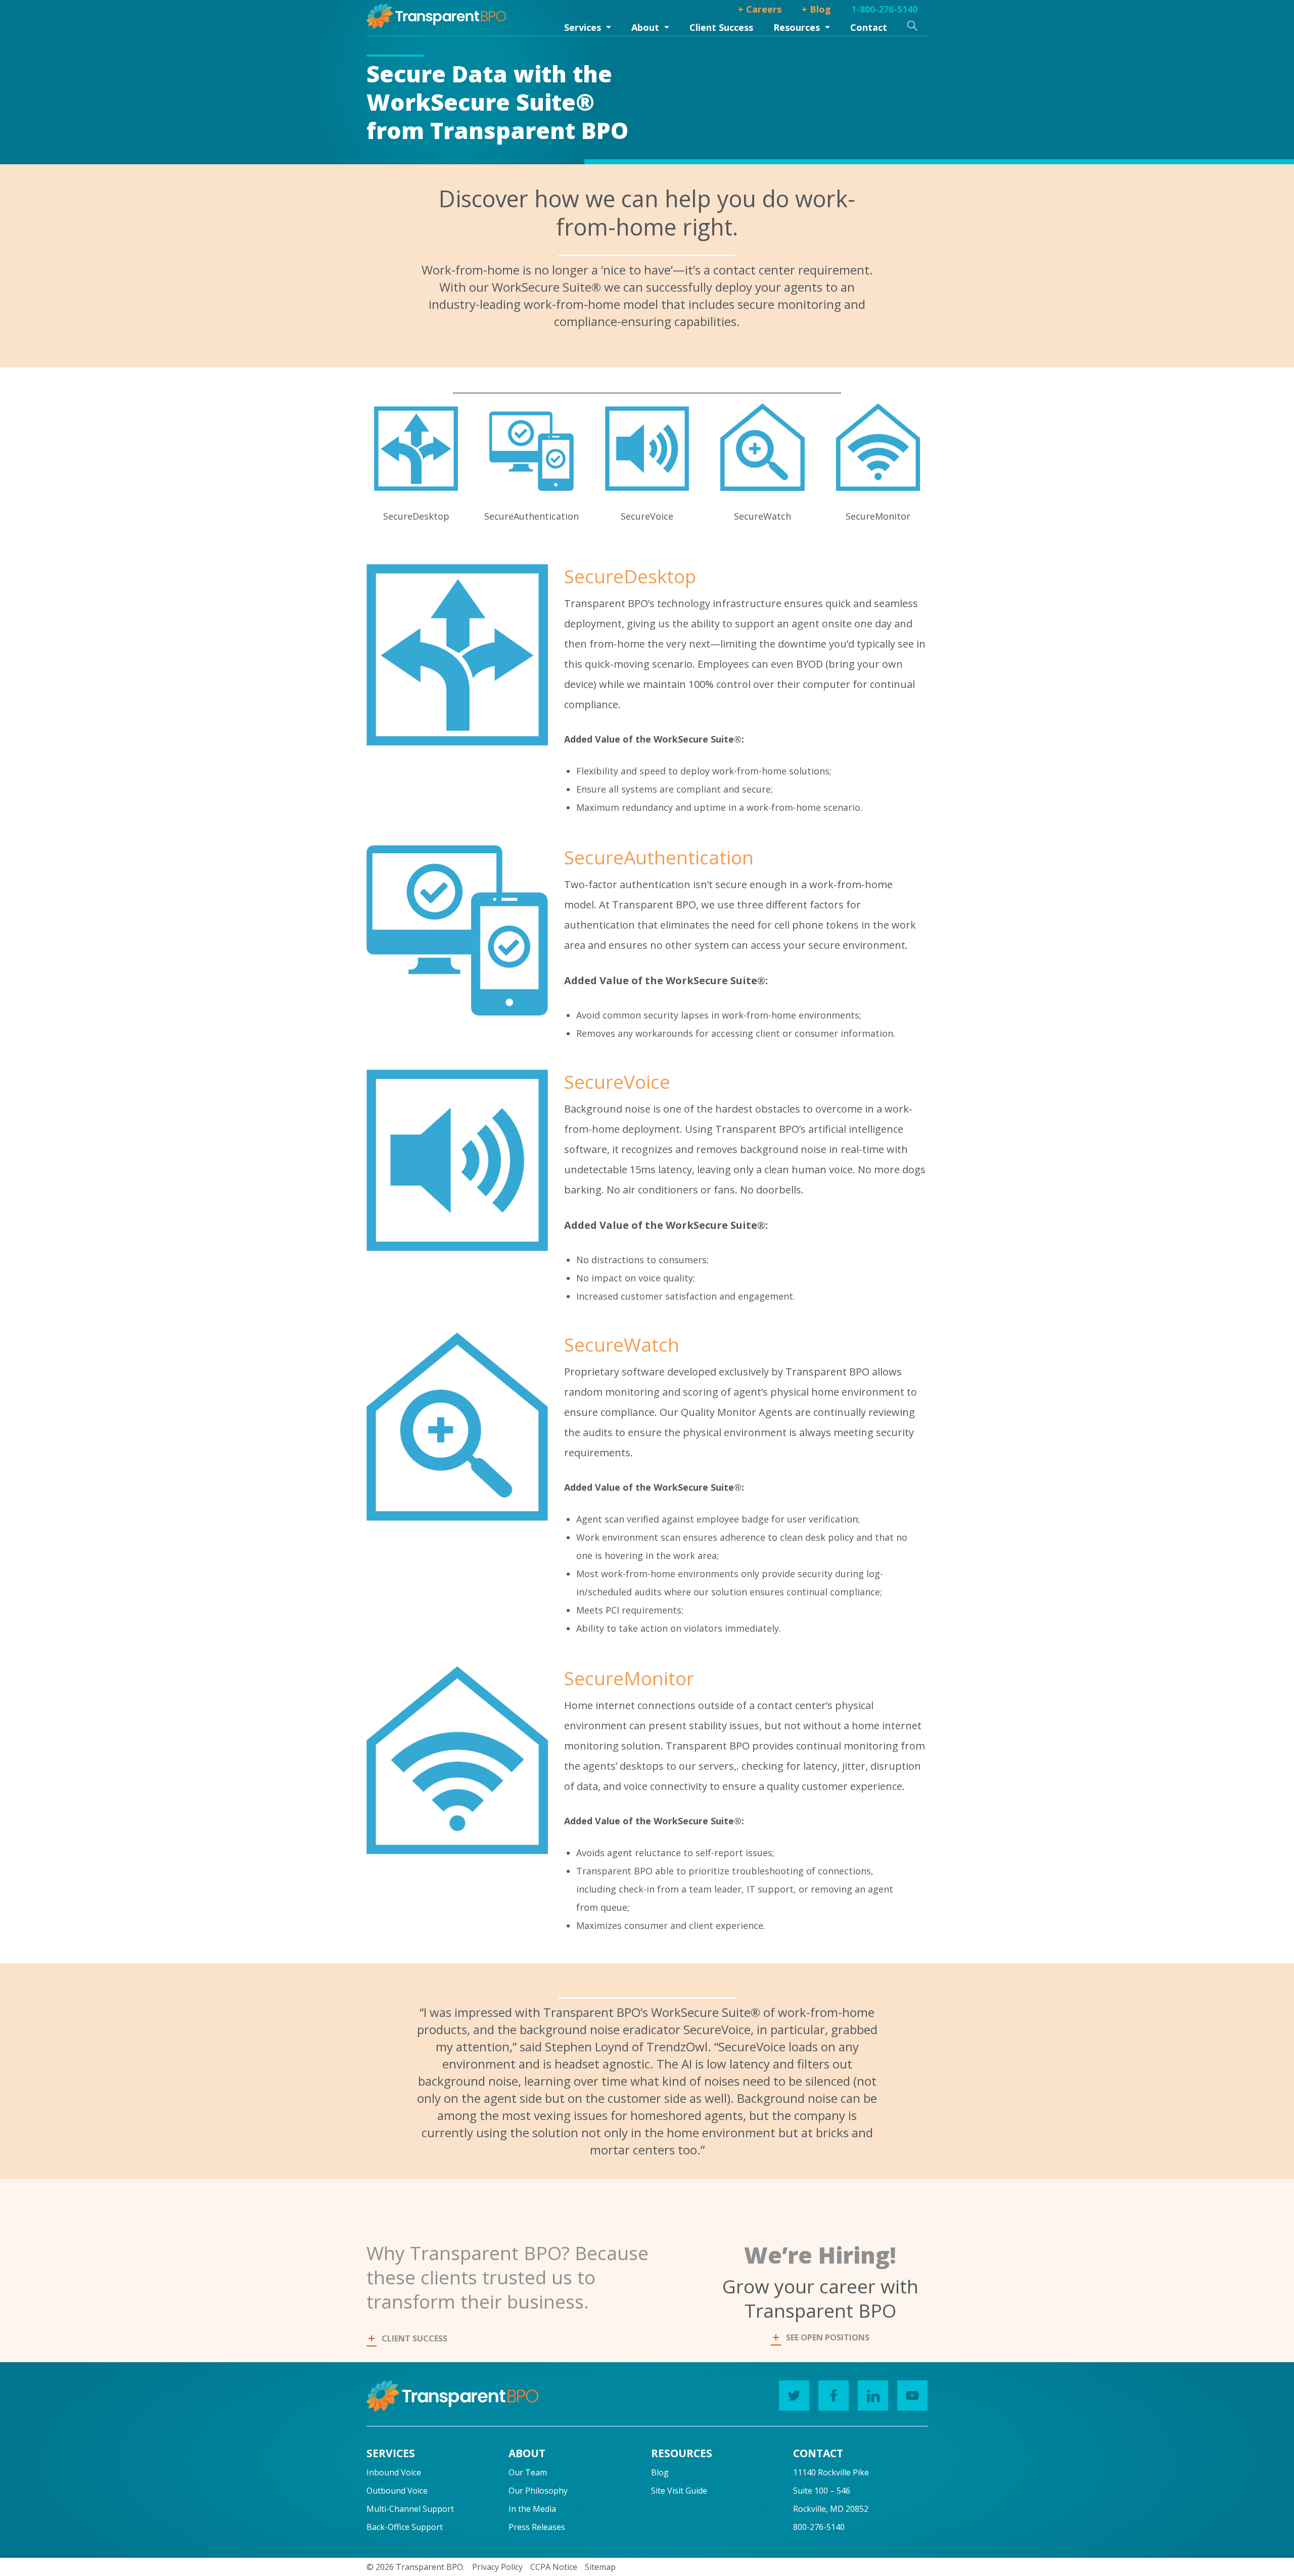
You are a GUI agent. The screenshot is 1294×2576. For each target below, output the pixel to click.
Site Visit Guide (679, 2491)
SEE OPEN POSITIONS (828, 2337)
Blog (660, 2472)
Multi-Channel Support (410, 2509)
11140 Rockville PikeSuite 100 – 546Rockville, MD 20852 (831, 2491)
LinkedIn (873, 2396)
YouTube (912, 2396)
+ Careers (760, 9)
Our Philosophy (538, 2491)
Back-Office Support (405, 2527)
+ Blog (816, 9)
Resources (797, 27)
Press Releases (537, 2527)
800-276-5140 (819, 2527)
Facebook (834, 2396)
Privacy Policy (497, 2567)
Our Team (528, 2472)
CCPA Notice (554, 2567)
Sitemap (600, 2567)
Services (583, 27)
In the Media (532, 2509)
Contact (869, 27)
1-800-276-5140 (884, 9)
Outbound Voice (397, 2491)
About (645, 27)
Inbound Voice (394, 2472)
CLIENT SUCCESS (414, 2338)
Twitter (794, 2396)
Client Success (721, 27)
